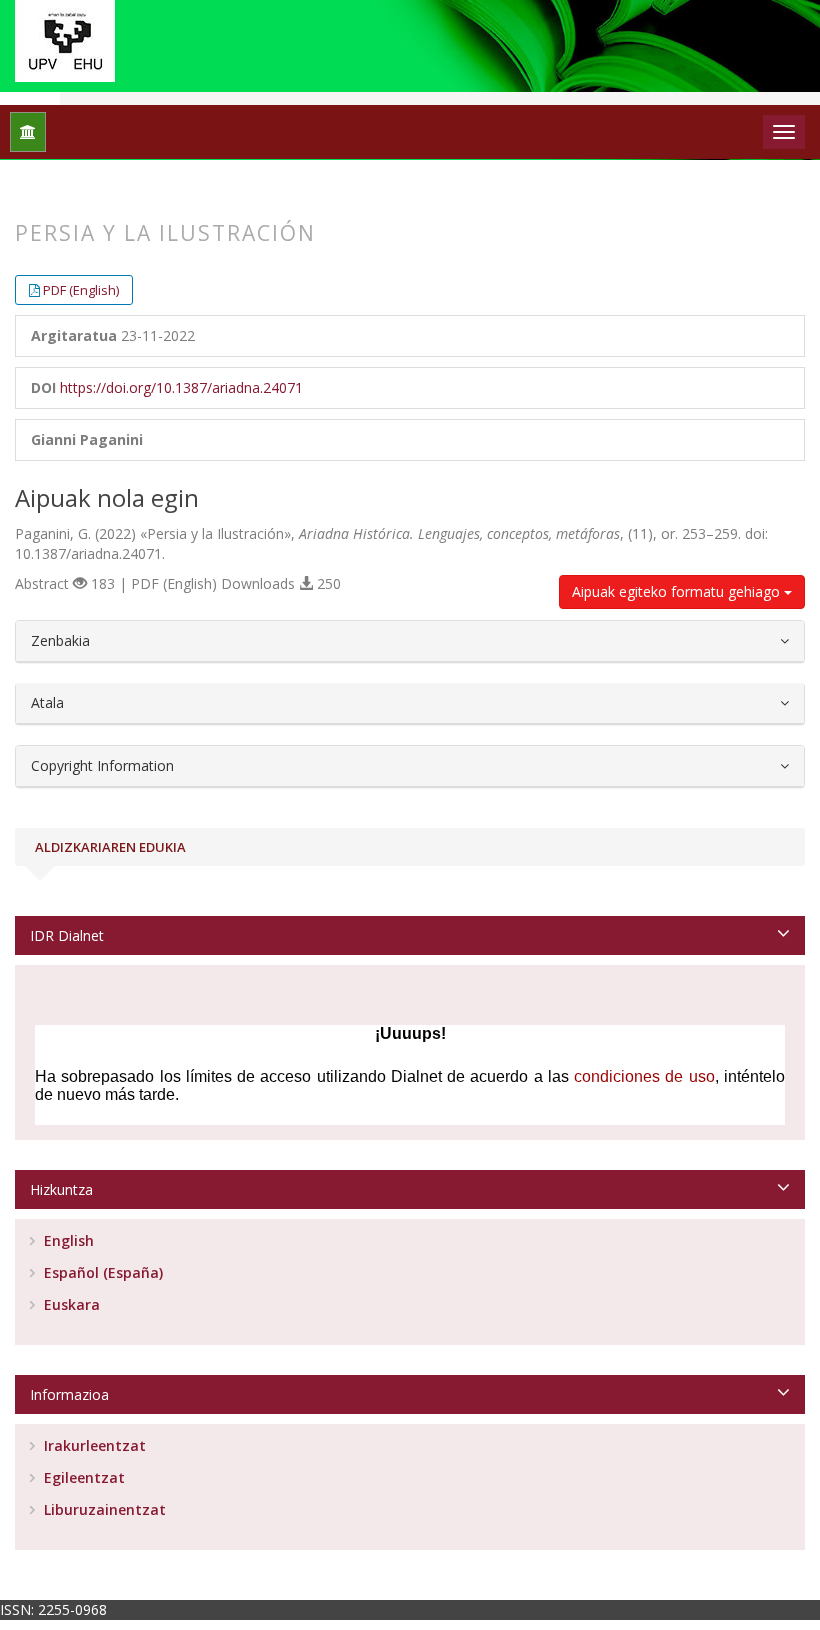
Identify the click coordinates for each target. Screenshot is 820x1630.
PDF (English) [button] (81, 290)
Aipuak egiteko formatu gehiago (678, 591)
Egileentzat (82, 1477)
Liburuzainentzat (103, 1509)
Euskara (70, 1304)
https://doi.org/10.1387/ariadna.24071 (181, 387)
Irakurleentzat (93, 1445)
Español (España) (101, 1272)
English (67, 1240)
